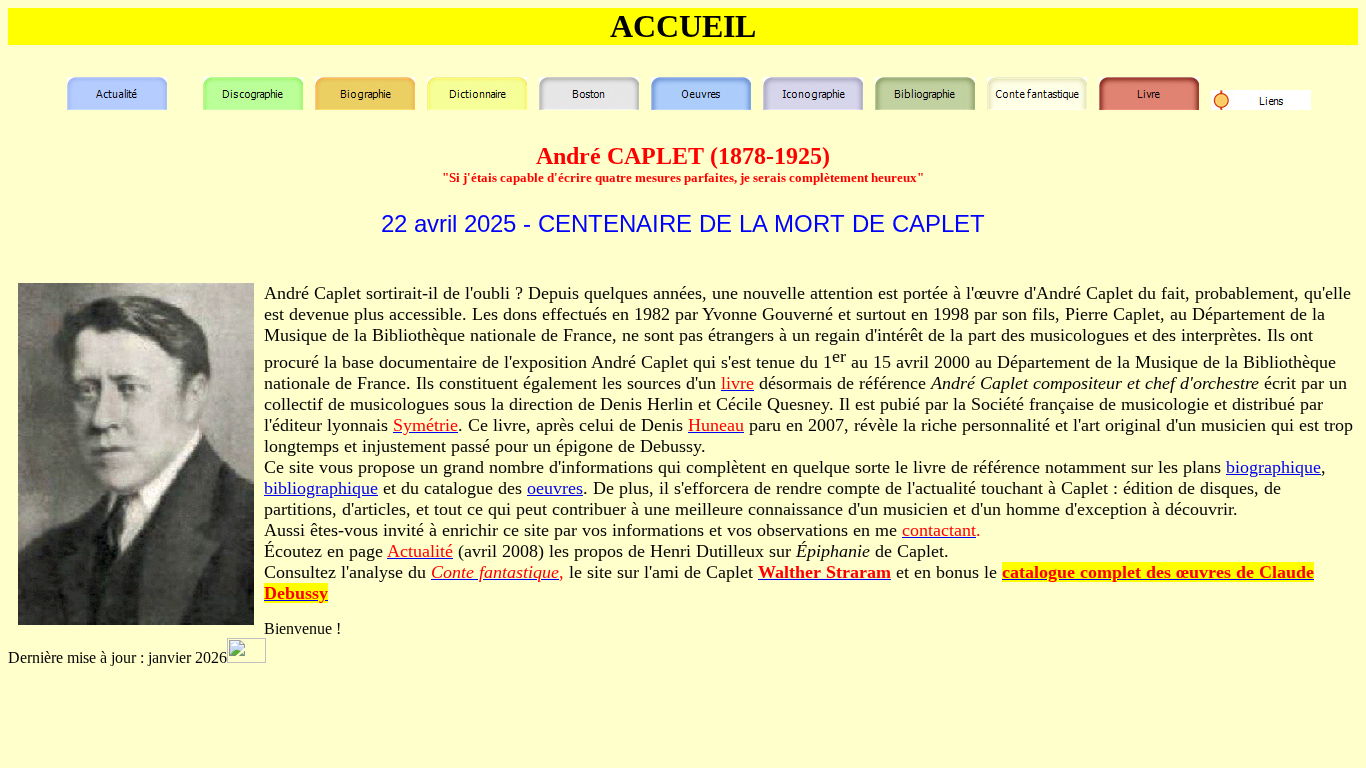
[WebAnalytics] (246, 657)
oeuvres (555, 488)
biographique (1273, 467)
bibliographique (321, 488)
